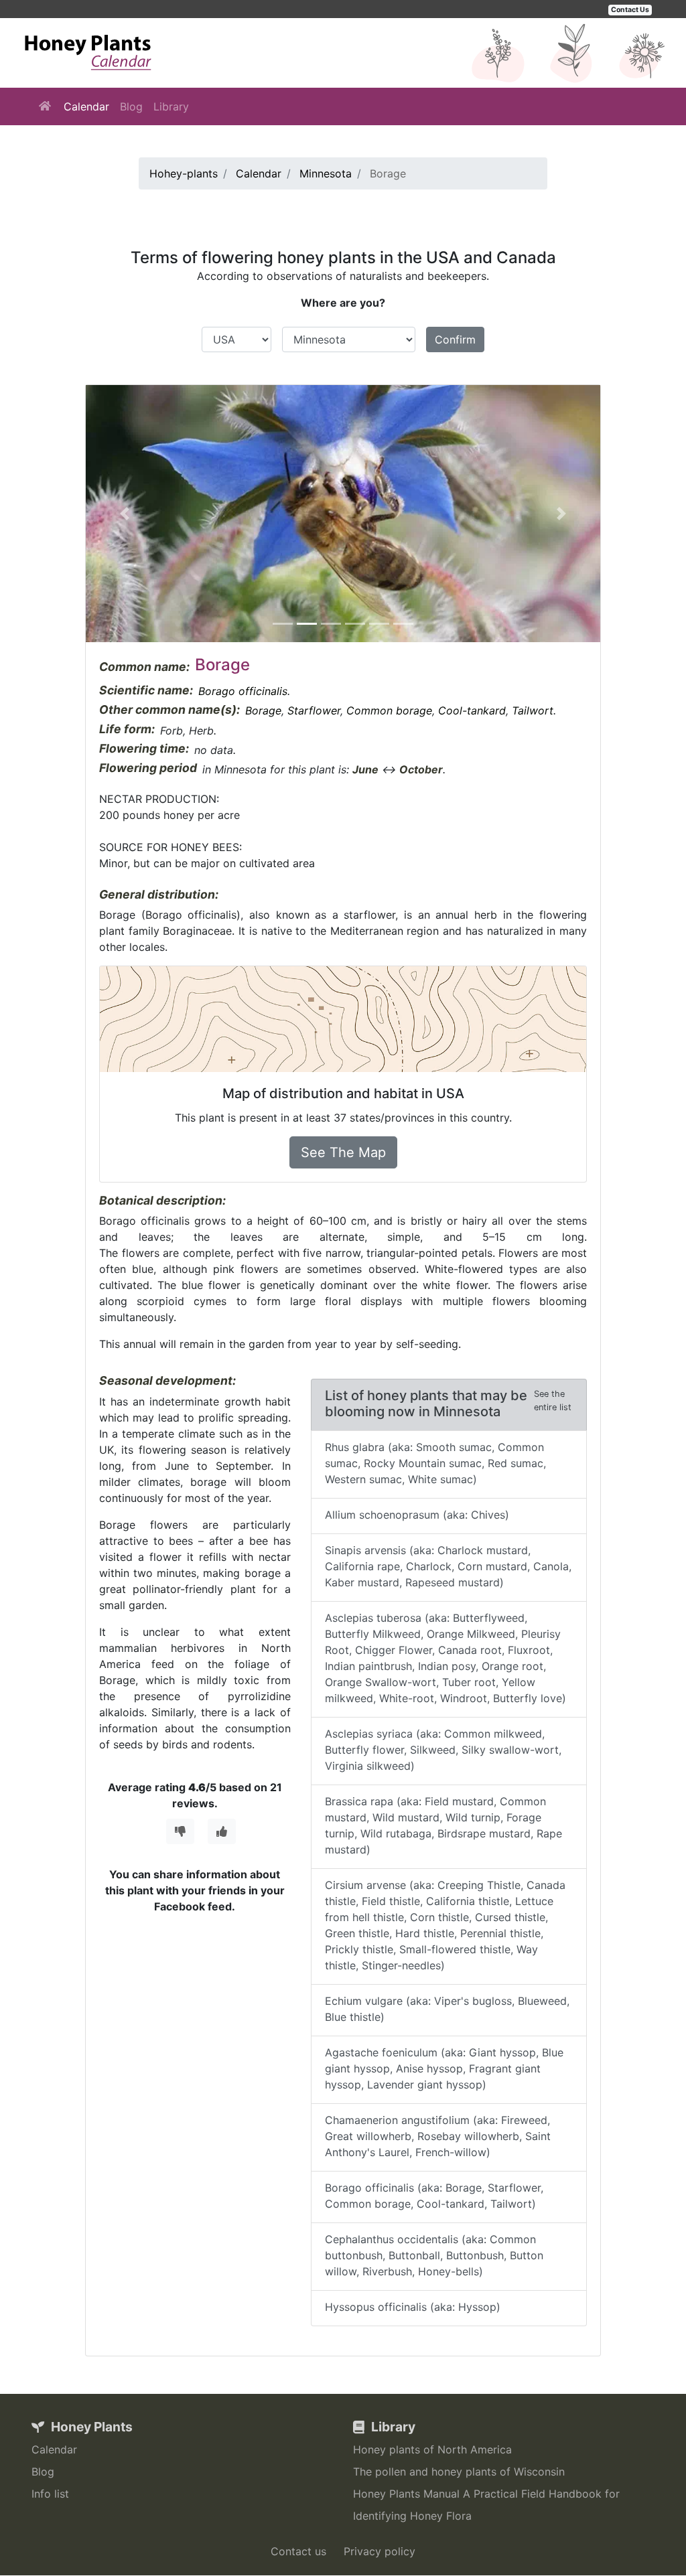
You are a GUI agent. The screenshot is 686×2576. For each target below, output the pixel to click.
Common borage (389, 710)
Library (171, 106)
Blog (131, 106)
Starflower (314, 710)
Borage (263, 710)
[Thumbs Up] (222, 1831)
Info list (50, 2494)
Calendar (86, 106)
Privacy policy (380, 2551)
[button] (124, 514)
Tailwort (533, 710)
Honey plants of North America (432, 2449)
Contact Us (630, 10)
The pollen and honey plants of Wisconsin (459, 2472)
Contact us (298, 2551)
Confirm (455, 339)
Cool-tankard (472, 710)
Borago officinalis (243, 691)
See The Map (343, 1152)
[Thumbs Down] (180, 1831)
